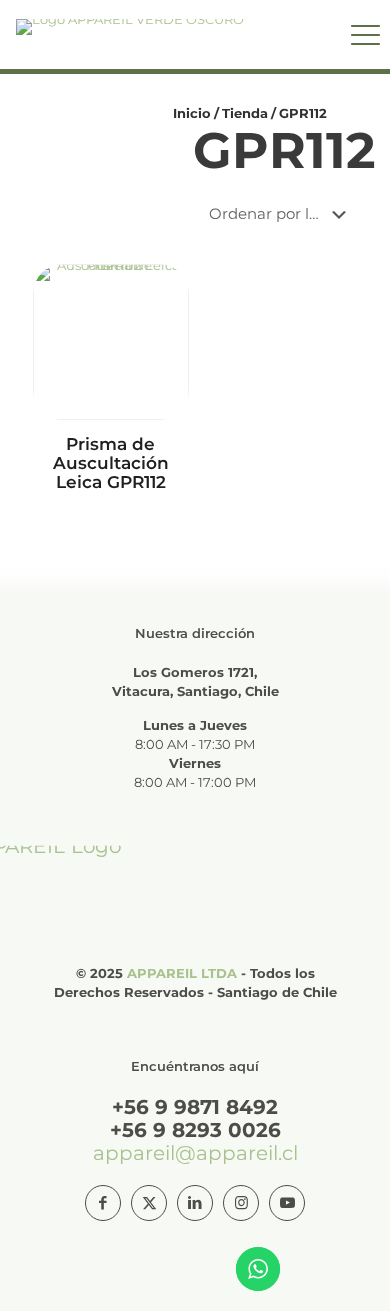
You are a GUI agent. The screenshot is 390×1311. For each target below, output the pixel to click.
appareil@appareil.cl (195, 1153)
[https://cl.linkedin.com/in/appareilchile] (195, 1203)
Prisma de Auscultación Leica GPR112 (111, 463)
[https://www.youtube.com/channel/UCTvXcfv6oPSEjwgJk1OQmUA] (287, 1203)
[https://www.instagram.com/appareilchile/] (241, 1203)
